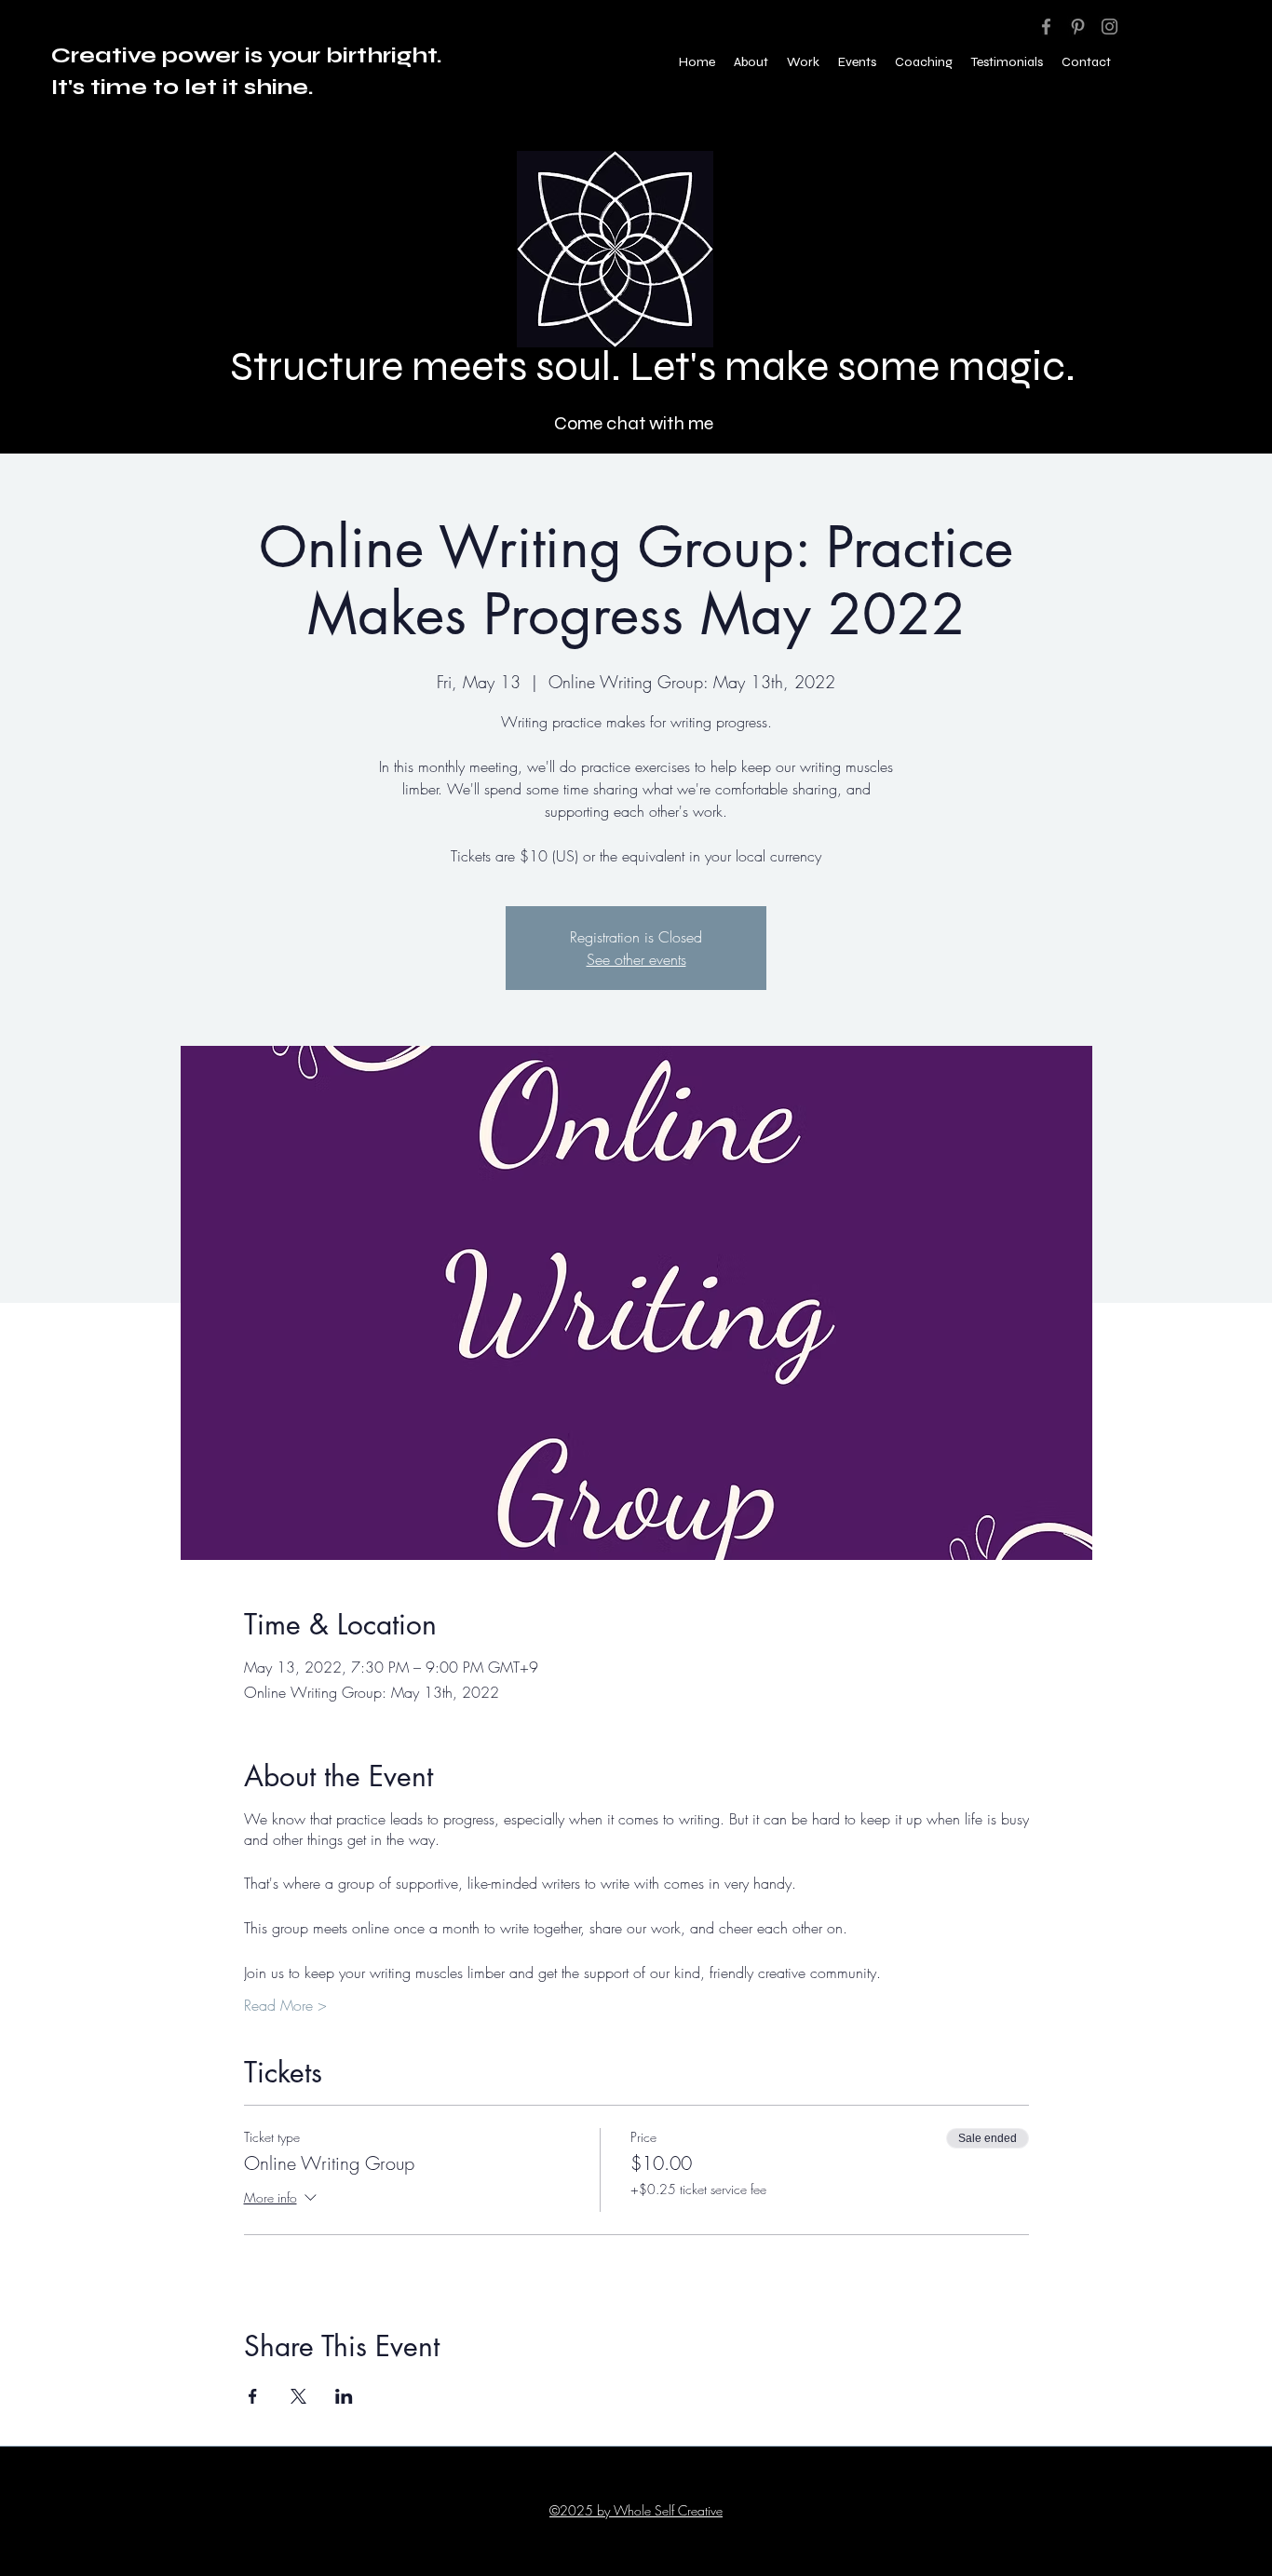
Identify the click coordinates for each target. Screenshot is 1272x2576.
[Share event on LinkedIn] (344, 2396)
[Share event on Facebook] (253, 2396)
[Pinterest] (1078, 27)
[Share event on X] (298, 2396)
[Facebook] (1046, 27)
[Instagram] (1110, 27)
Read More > (285, 2005)
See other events (636, 959)
